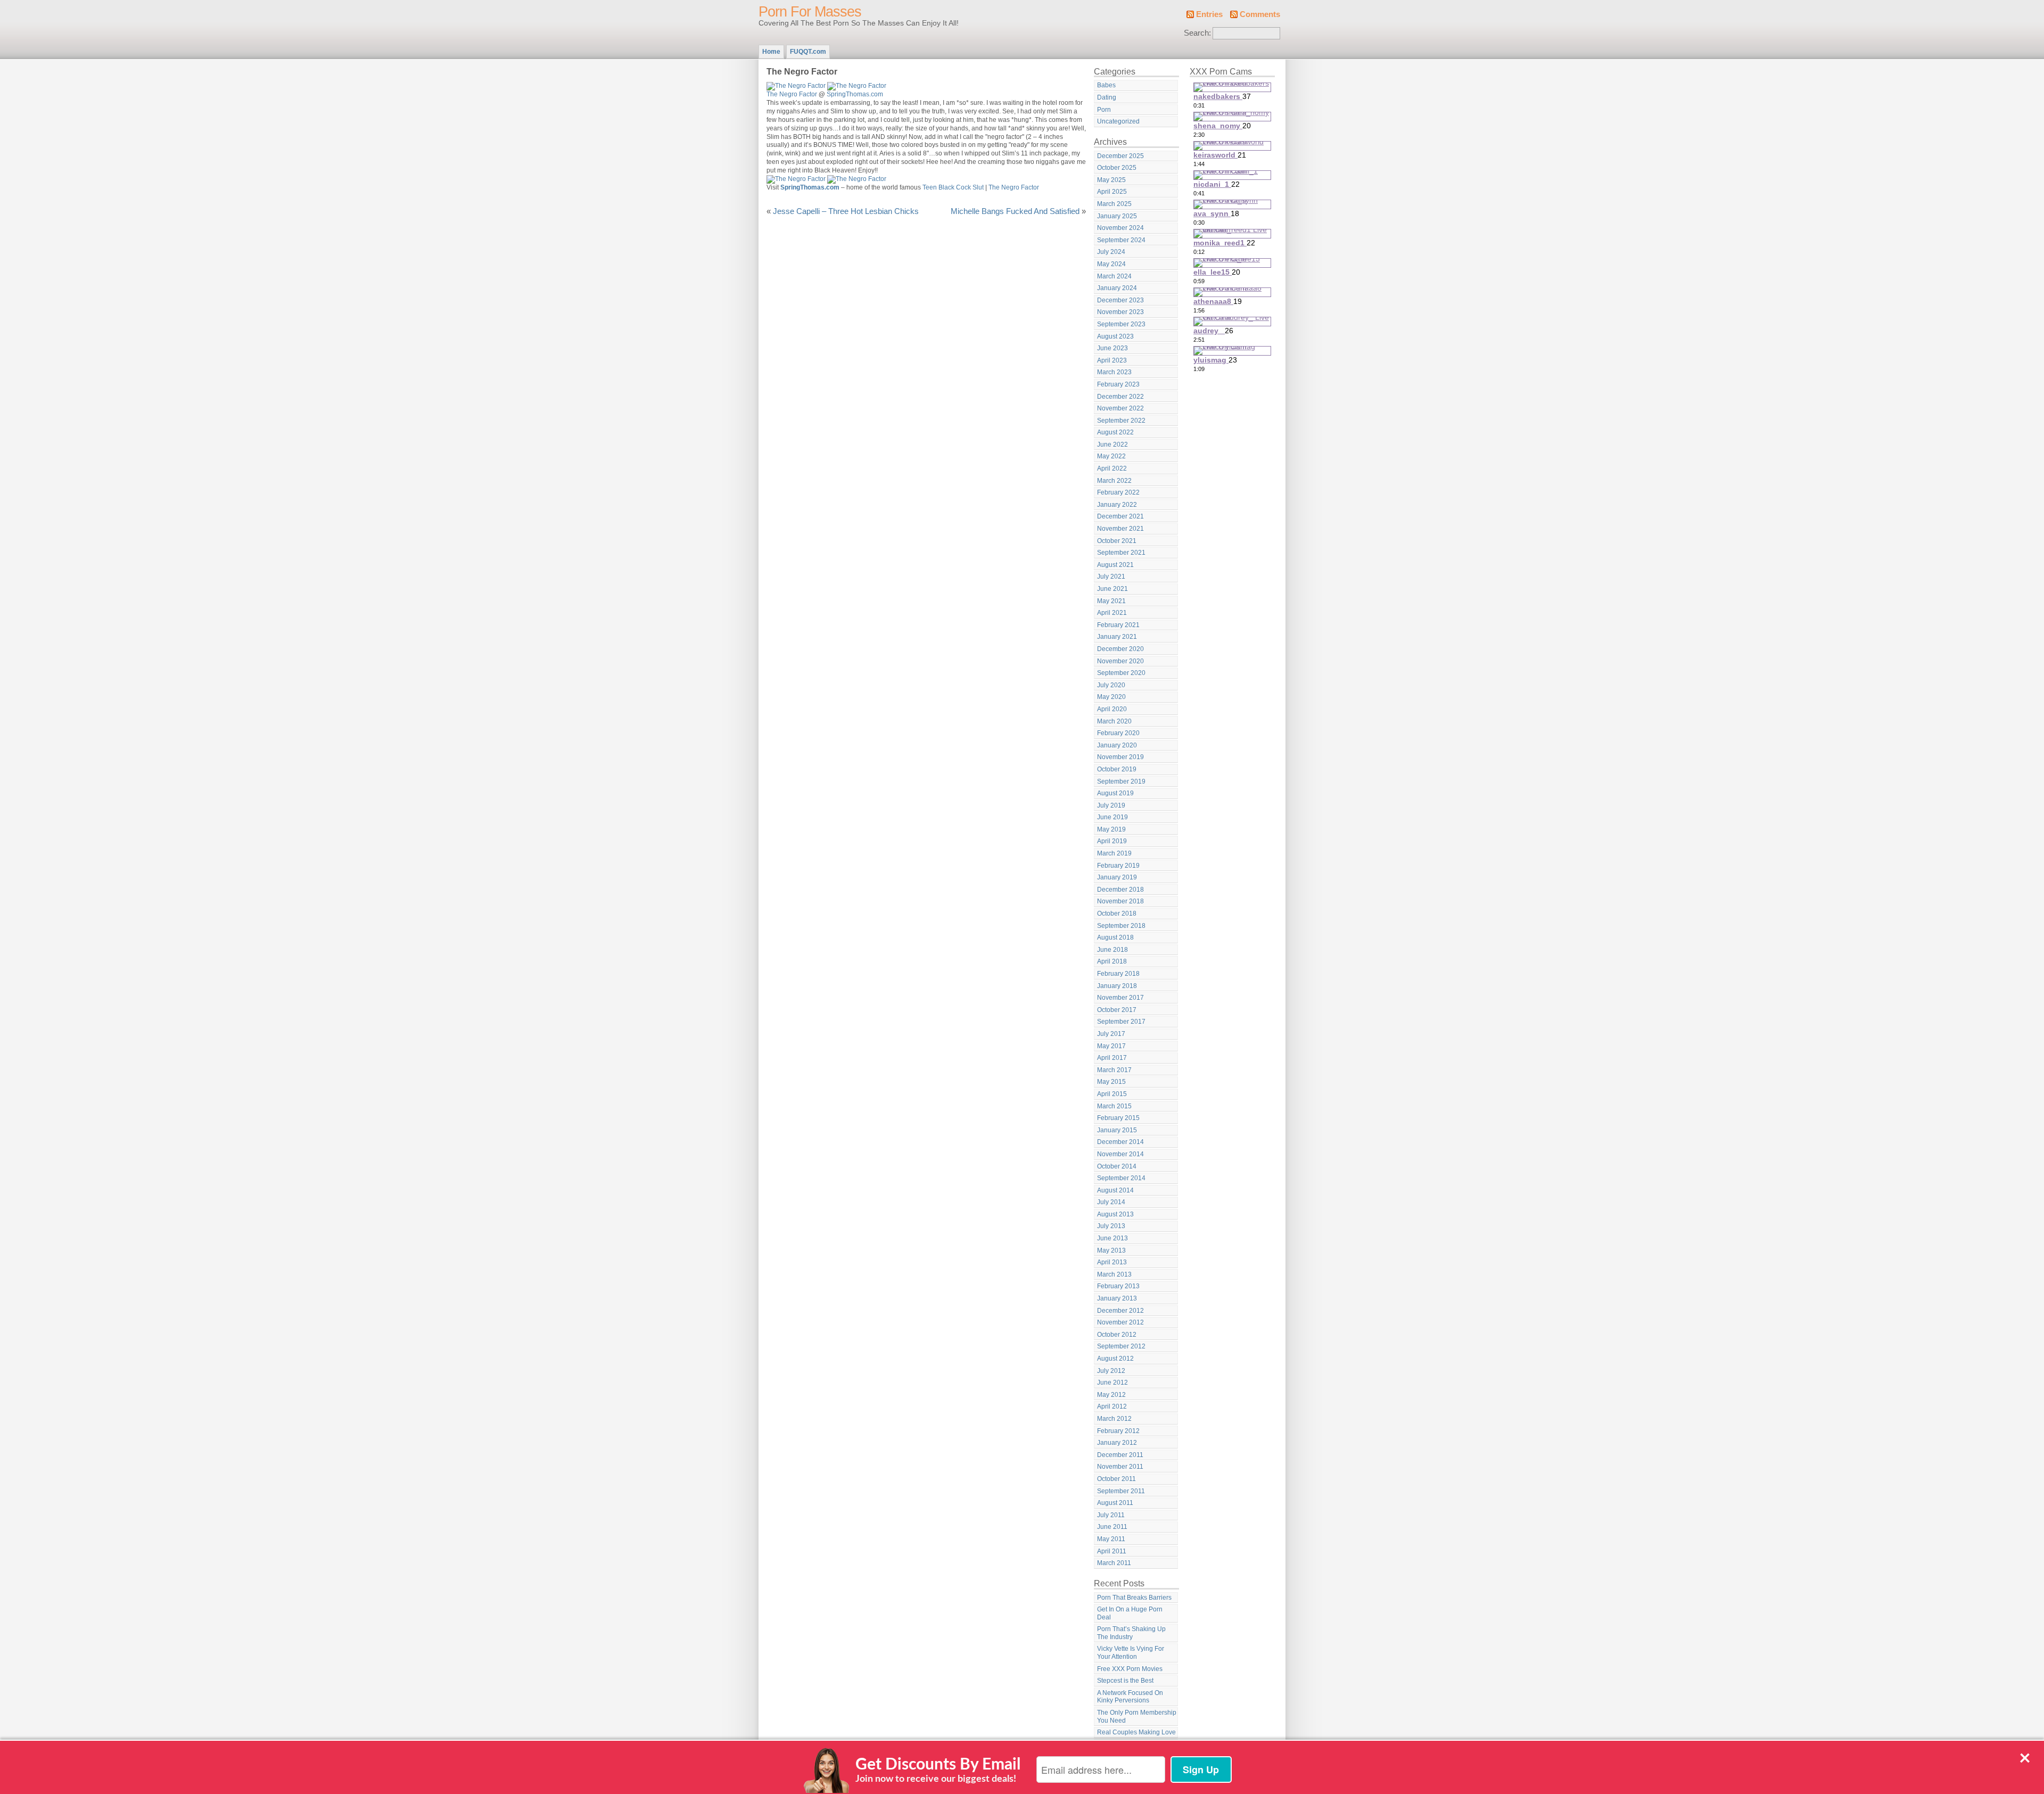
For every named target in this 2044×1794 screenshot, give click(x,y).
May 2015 (1111, 1082)
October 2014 (1117, 1166)
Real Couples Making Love (1136, 1732)
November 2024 (1120, 228)
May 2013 (1111, 1250)
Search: (1197, 33)
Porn (1104, 110)
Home (771, 52)
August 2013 (1115, 1214)
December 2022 (1120, 397)
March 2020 (1114, 721)
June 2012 (1112, 1382)
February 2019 (1118, 866)
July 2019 (1111, 805)
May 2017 (1111, 1046)
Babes (1106, 85)
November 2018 (1120, 901)
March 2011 (1114, 1563)
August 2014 (1115, 1190)
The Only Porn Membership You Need (1137, 1717)
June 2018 (1112, 950)
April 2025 (1112, 192)
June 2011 (1112, 1527)
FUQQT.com (808, 52)
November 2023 (1120, 312)
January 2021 (1117, 637)
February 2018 (1118, 974)
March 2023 (1114, 372)
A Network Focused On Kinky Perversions (1130, 1697)
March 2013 (1114, 1274)
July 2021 (1111, 577)
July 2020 (1111, 685)
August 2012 (1115, 1359)
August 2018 (1115, 937)
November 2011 (1120, 1467)
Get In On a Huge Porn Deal (1130, 1613)
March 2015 (1114, 1106)
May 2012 (1111, 1395)
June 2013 (1112, 1238)
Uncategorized (1118, 121)
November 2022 (1120, 408)
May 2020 (1111, 697)
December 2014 (1120, 1142)
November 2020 (1120, 661)
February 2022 (1118, 492)
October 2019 (1117, 769)
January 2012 (1117, 1443)
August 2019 (1115, 793)
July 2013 (1111, 1226)
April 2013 (1112, 1262)
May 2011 (1111, 1539)
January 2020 (1117, 745)
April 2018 (1112, 961)
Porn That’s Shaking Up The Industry (1131, 1633)
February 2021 (1118, 625)
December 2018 (1120, 890)
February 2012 (1118, 1431)
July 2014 (1111, 1202)
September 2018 (1121, 926)
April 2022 (1112, 468)
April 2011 (1112, 1551)
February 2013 (1118, 1286)
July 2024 (1111, 252)
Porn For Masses (810, 12)
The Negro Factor (792, 94)
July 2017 (1111, 1034)
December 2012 (1120, 1311)
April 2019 (1112, 841)
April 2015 (1112, 1094)
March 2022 (1114, 481)
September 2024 (1121, 240)
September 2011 (1121, 1491)
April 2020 (1112, 709)
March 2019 (1114, 853)
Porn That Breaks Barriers (1134, 1598)
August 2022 (1115, 432)
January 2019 (1117, 877)
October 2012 (1117, 1335)
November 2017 (1120, 998)
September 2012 (1121, 1346)
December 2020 (1120, 649)
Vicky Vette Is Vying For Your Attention (1131, 1653)
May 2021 (1111, 601)
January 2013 (1117, 1298)
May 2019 (1111, 829)
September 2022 (1121, 421)
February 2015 (1118, 1118)
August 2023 (1115, 336)
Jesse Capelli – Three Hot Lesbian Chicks (846, 211)
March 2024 (1114, 276)
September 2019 (1121, 781)
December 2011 (1120, 1455)
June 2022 (1112, 445)
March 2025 (1114, 204)
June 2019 (1112, 817)
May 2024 (1111, 264)
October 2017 (1117, 1010)
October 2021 (1117, 541)
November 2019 (1120, 757)
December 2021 (1120, 516)
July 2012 (1111, 1371)
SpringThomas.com (855, 94)
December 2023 (1120, 300)
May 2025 (1111, 180)
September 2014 (1121, 1178)
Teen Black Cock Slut (953, 187)
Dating (1107, 97)
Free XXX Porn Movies (1130, 1669)
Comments (1260, 14)
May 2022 (1111, 456)
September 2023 (1121, 324)
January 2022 (1117, 505)
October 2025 (1117, 168)
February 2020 (1118, 733)
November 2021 (1120, 529)
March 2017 (1114, 1070)
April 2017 (1112, 1058)
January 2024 (1117, 288)
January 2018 (1117, 986)
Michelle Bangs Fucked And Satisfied (1015, 211)
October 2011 (1116, 1479)
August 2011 (1115, 1503)
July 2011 (1111, 1515)
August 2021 (1115, 565)
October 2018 (1117, 914)
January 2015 (1117, 1130)
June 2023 (1112, 348)
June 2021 (1112, 589)
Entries (1209, 14)
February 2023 (1118, 384)
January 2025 (1117, 216)
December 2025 (1120, 156)
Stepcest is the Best (1125, 1681)
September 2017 (1121, 1022)
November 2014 (1120, 1154)
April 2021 (1112, 613)
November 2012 (1120, 1322)
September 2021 (1121, 553)
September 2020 (1121, 673)
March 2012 (1114, 1419)
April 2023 (1112, 360)
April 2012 (1112, 1406)
